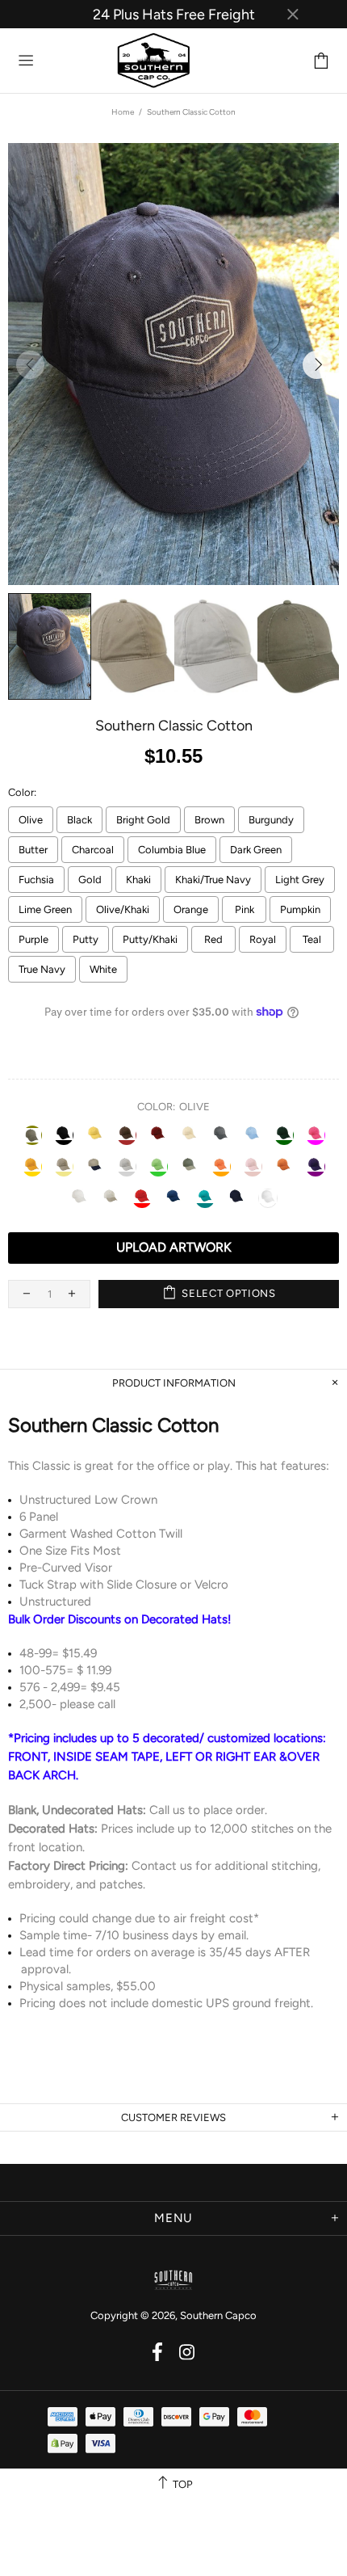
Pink (245, 909)
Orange (191, 909)
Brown (209, 820)
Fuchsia (36, 880)
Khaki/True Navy (213, 880)
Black (79, 820)
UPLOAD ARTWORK (174, 1247)
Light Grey (300, 880)
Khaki (138, 880)
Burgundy (271, 820)
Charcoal (93, 850)
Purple (33, 939)
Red (213, 939)
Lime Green (45, 909)
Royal (263, 939)
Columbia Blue (172, 850)
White (103, 969)
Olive (31, 820)
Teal (312, 939)
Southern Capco (94, 61)
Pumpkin (300, 909)
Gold (90, 880)
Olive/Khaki (123, 909)
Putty (86, 939)
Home (123, 112)
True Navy (42, 969)
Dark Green (256, 850)
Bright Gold (143, 820)
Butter (33, 850)
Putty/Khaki (150, 939)
